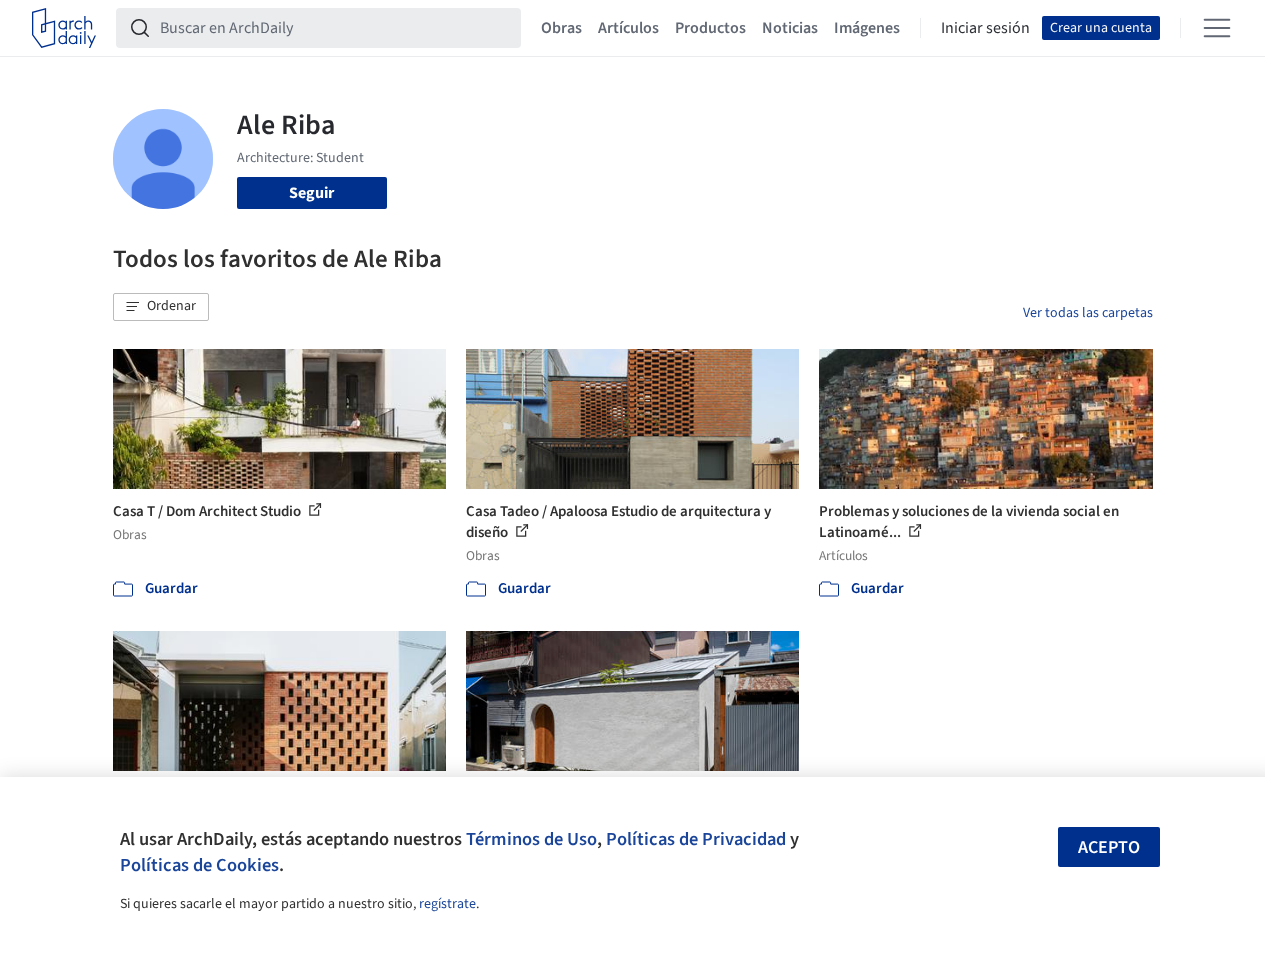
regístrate (447, 904)
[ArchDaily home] (64, 28)
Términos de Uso (531, 839)
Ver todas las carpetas (1088, 313)
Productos (710, 28)
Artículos (628, 28)
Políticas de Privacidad (696, 839)
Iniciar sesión (985, 28)
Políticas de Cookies (199, 865)
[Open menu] (1217, 28)
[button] (161, 307)
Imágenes (867, 28)
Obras (561, 28)
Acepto (1109, 847)
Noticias (790, 28)
